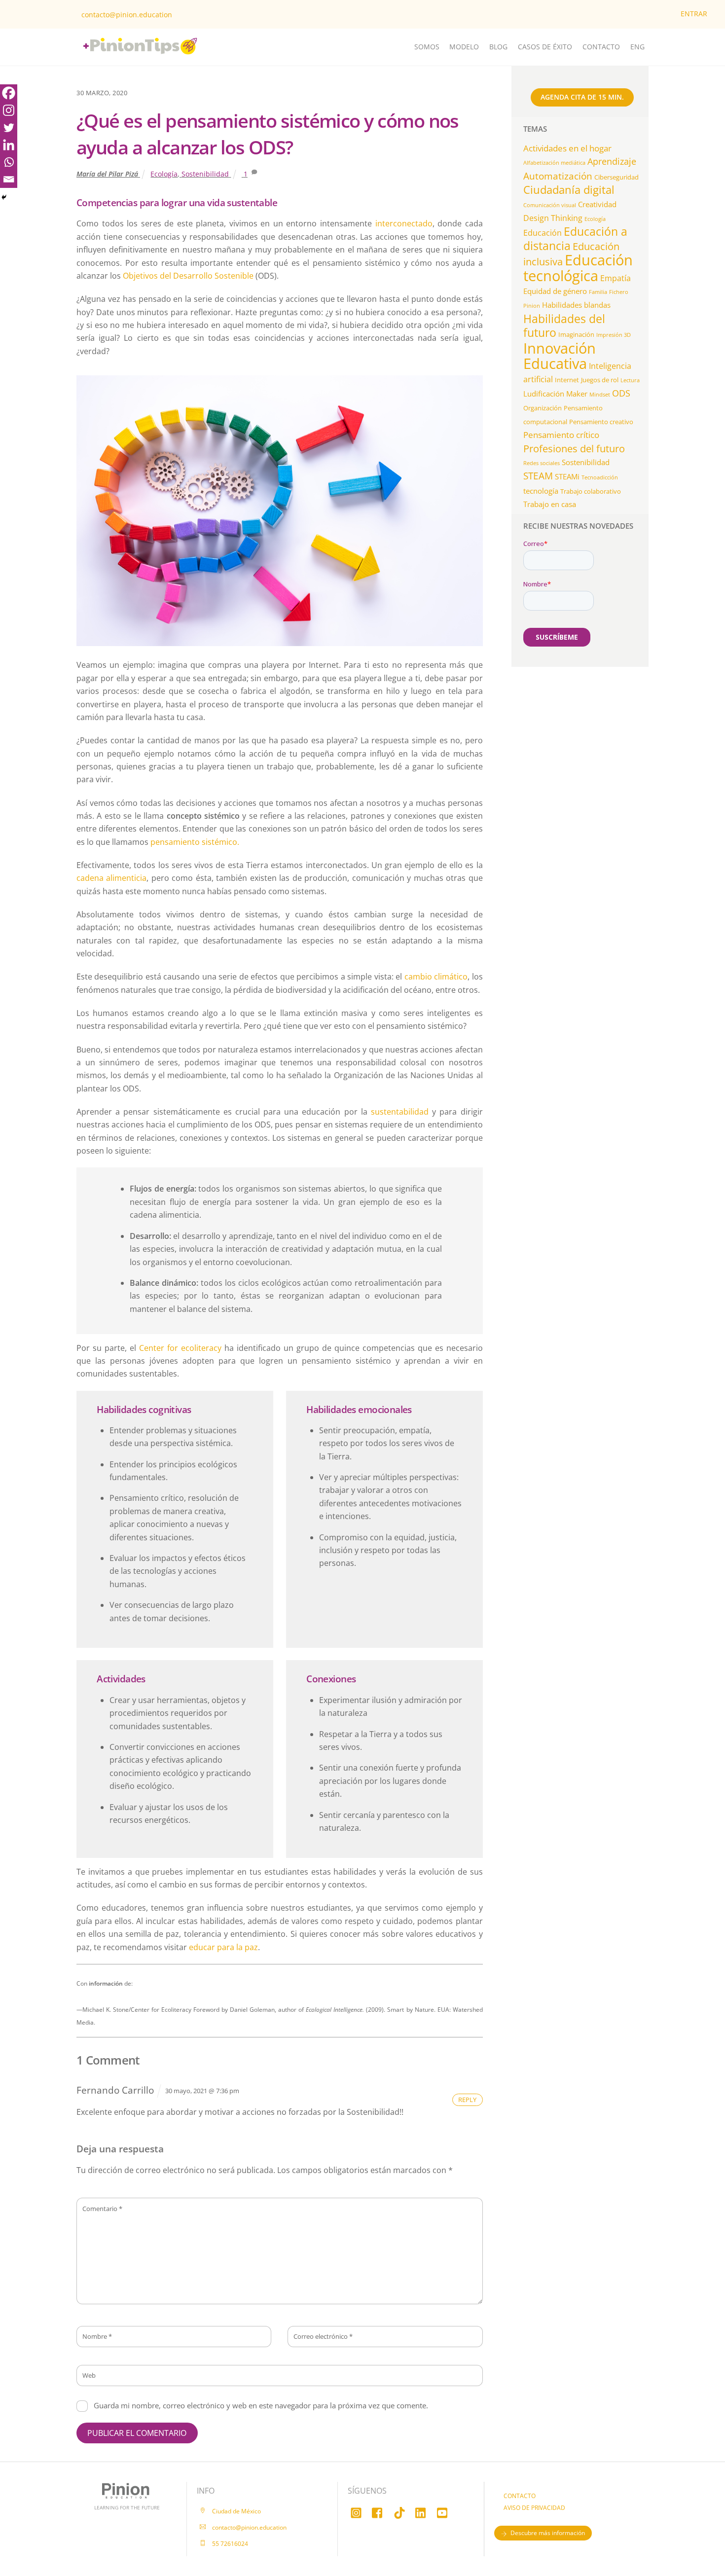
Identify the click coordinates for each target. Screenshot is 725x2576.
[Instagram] (9, 110)
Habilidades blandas (576, 305)
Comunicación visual (550, 205)
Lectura (630, 380)
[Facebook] (9, 93)
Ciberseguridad (616, 177)
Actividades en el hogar (567, 148)
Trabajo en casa (550, 504)
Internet (567, 380)
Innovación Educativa (560, 356)
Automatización (558, 176)
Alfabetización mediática (554, 163)
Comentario (102, 2209)
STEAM (538, 476)
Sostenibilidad (205, 174)
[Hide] (4, 197)
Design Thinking (553, 218)
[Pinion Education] (113, 61)
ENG (637, 47)
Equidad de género (555, 291)
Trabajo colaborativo (591, 491)
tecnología (541, 491)
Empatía (616, 278)
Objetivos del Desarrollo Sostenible (188, 276)
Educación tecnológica (578, 267)
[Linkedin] (9, 145)
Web (89, 2375)
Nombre (97, 2336)
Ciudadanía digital (569, 190)
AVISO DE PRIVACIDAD (534, 2508)
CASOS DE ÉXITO (545, 47)
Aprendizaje (612, 161)
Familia (598, 292)
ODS (621, 393)
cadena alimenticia (111, 878)
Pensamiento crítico (561, 435)
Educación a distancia (575, 238)
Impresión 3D (614, 335)
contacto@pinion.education (127, 15)
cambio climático (436, 977)
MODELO (464, 47)
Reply (467, 2100)
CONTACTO (601, 47)
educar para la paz (223, 1947)
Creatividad (597, 204)
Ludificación (544, 394)
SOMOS (427, 47)
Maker (577, 394)
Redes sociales (542, 463)
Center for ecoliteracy (180, 1348)
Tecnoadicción (600, 477)
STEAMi (567, 476)
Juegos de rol (600, 380)
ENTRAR (694, 14)
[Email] (9, 179)
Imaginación (576, 334)
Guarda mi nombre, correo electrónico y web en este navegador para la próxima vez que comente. (261, 2405)
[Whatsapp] (9, 162)
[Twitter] (9, 127)
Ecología (164, 174)
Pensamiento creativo (601, 422)
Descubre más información (548, 2533)
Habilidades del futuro (564, 326)
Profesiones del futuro (574, 448)
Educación (543, 233)
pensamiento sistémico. (195, 842)
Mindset (600, 395)
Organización (543, 408)
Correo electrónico (323, 2336)
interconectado (404, 223)
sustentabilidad (400, 1112)
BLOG (498, 47)
